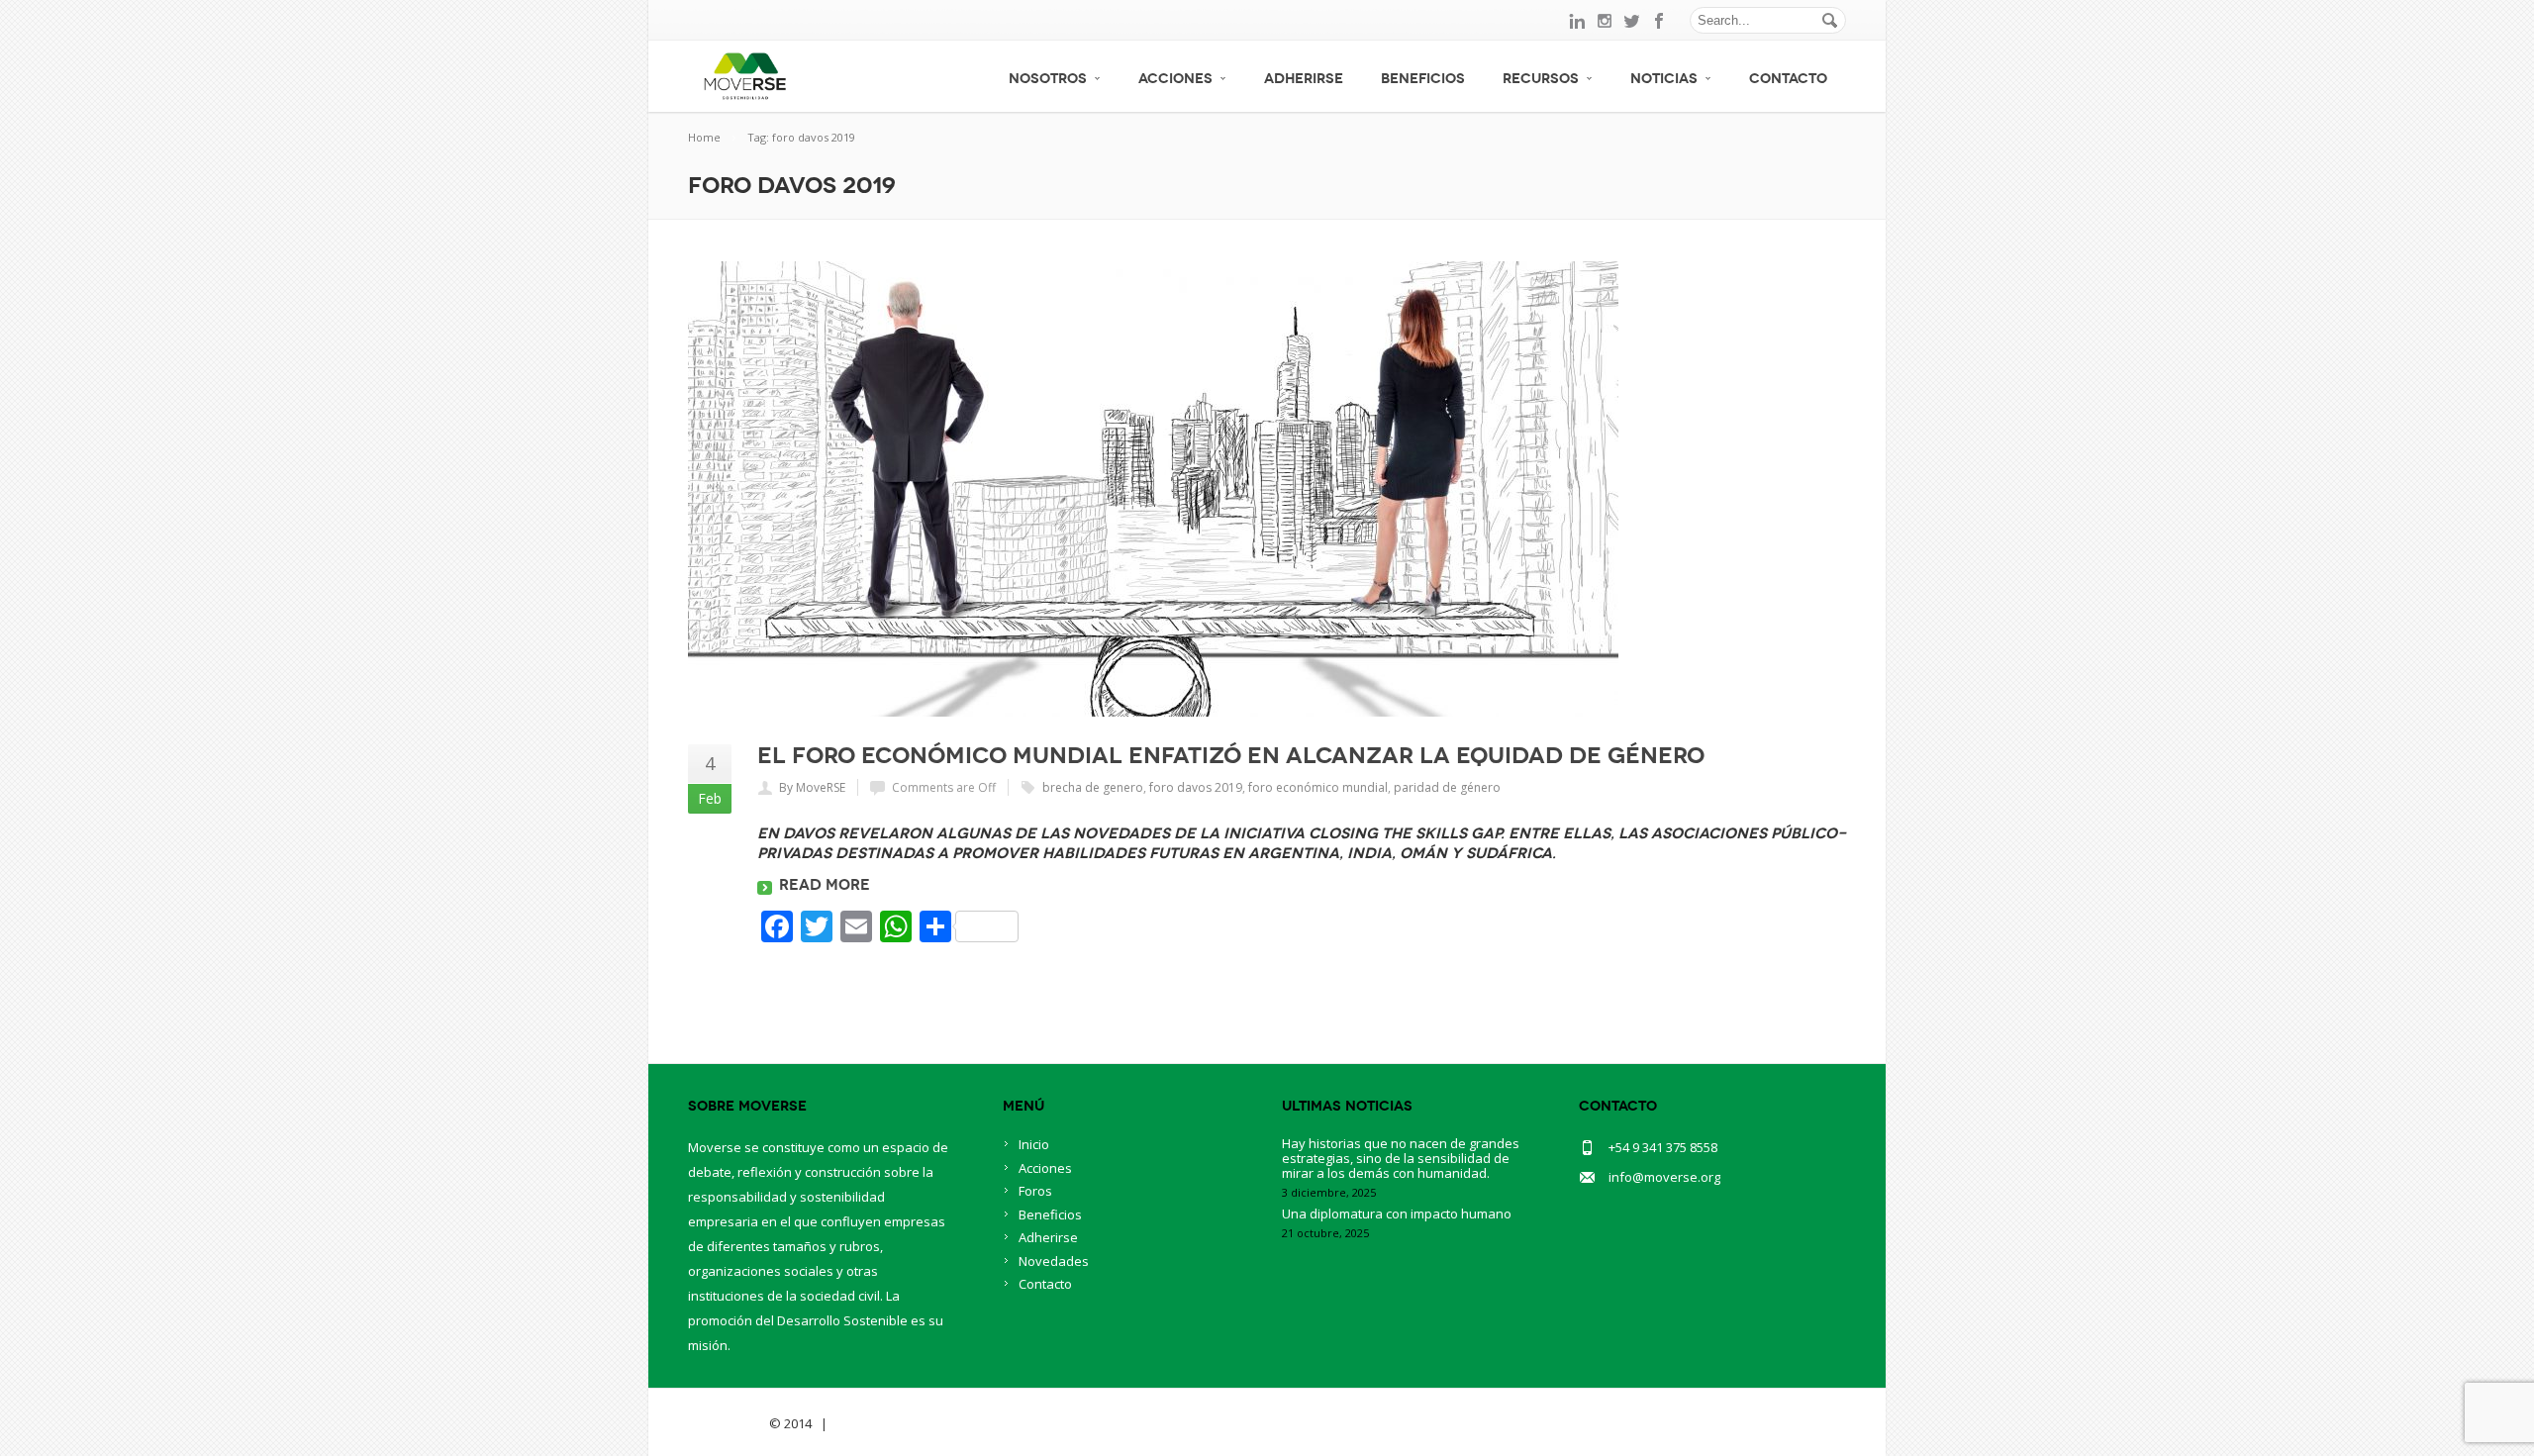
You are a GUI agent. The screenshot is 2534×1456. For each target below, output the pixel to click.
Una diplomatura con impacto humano (1397, 1213)
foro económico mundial (1318, 787)
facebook (1660, 21)
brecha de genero (1093, 787)
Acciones (1175, 79)
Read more (825, 885)
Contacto (1788, 79)
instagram (1605, 21)
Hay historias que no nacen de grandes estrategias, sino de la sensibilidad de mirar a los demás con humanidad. (1401, 1158)
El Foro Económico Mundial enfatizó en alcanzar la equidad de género (1231, 755)
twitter (1632, 21)
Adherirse (1304, 79)
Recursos (1541, 79)
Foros (1035, 1191)
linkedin (1577, 21)
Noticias (1664, 79)
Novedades (1054, 1261)
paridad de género (1447, 787)
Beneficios (1423, 79)
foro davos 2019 (1196, 787)
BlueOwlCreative (886, 1423)
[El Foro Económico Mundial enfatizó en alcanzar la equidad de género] (1267, 489)
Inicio (1034, 1144)
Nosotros (1048, 79)
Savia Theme (727, 1423)
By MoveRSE (812, 787)
